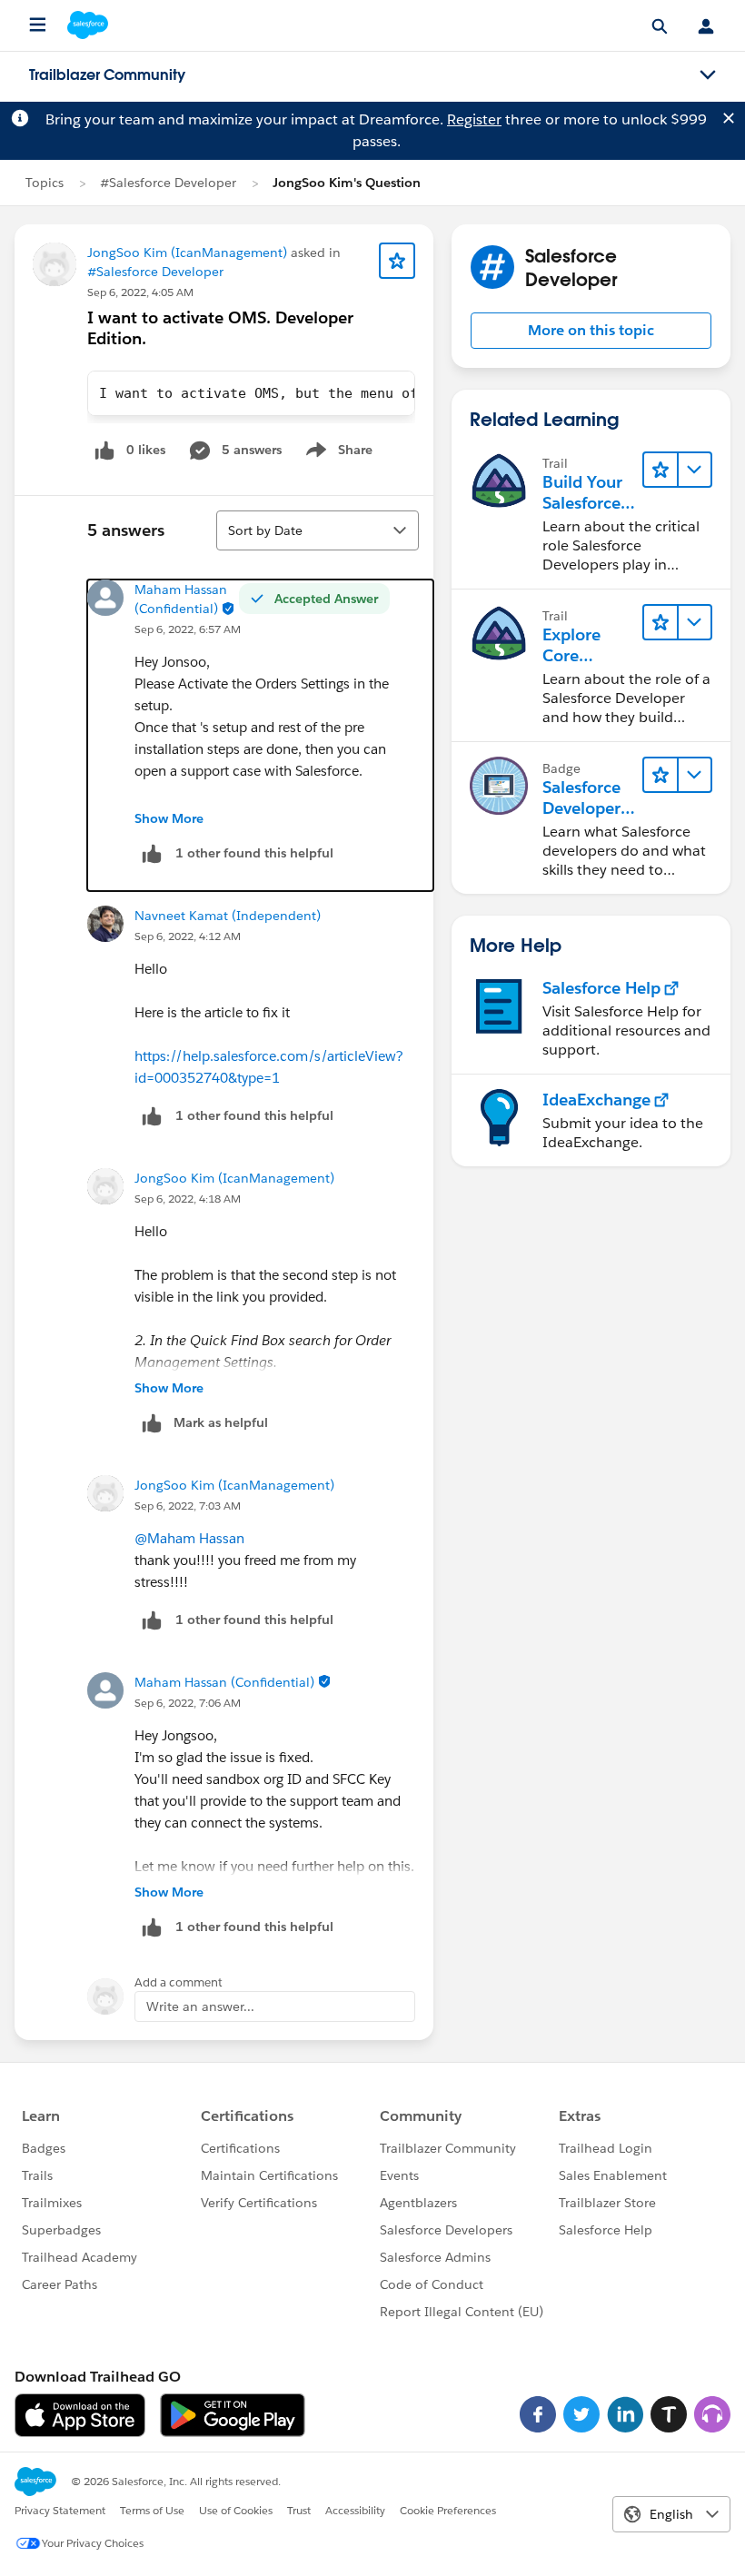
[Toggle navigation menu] (708, 75)
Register (474, 119)
